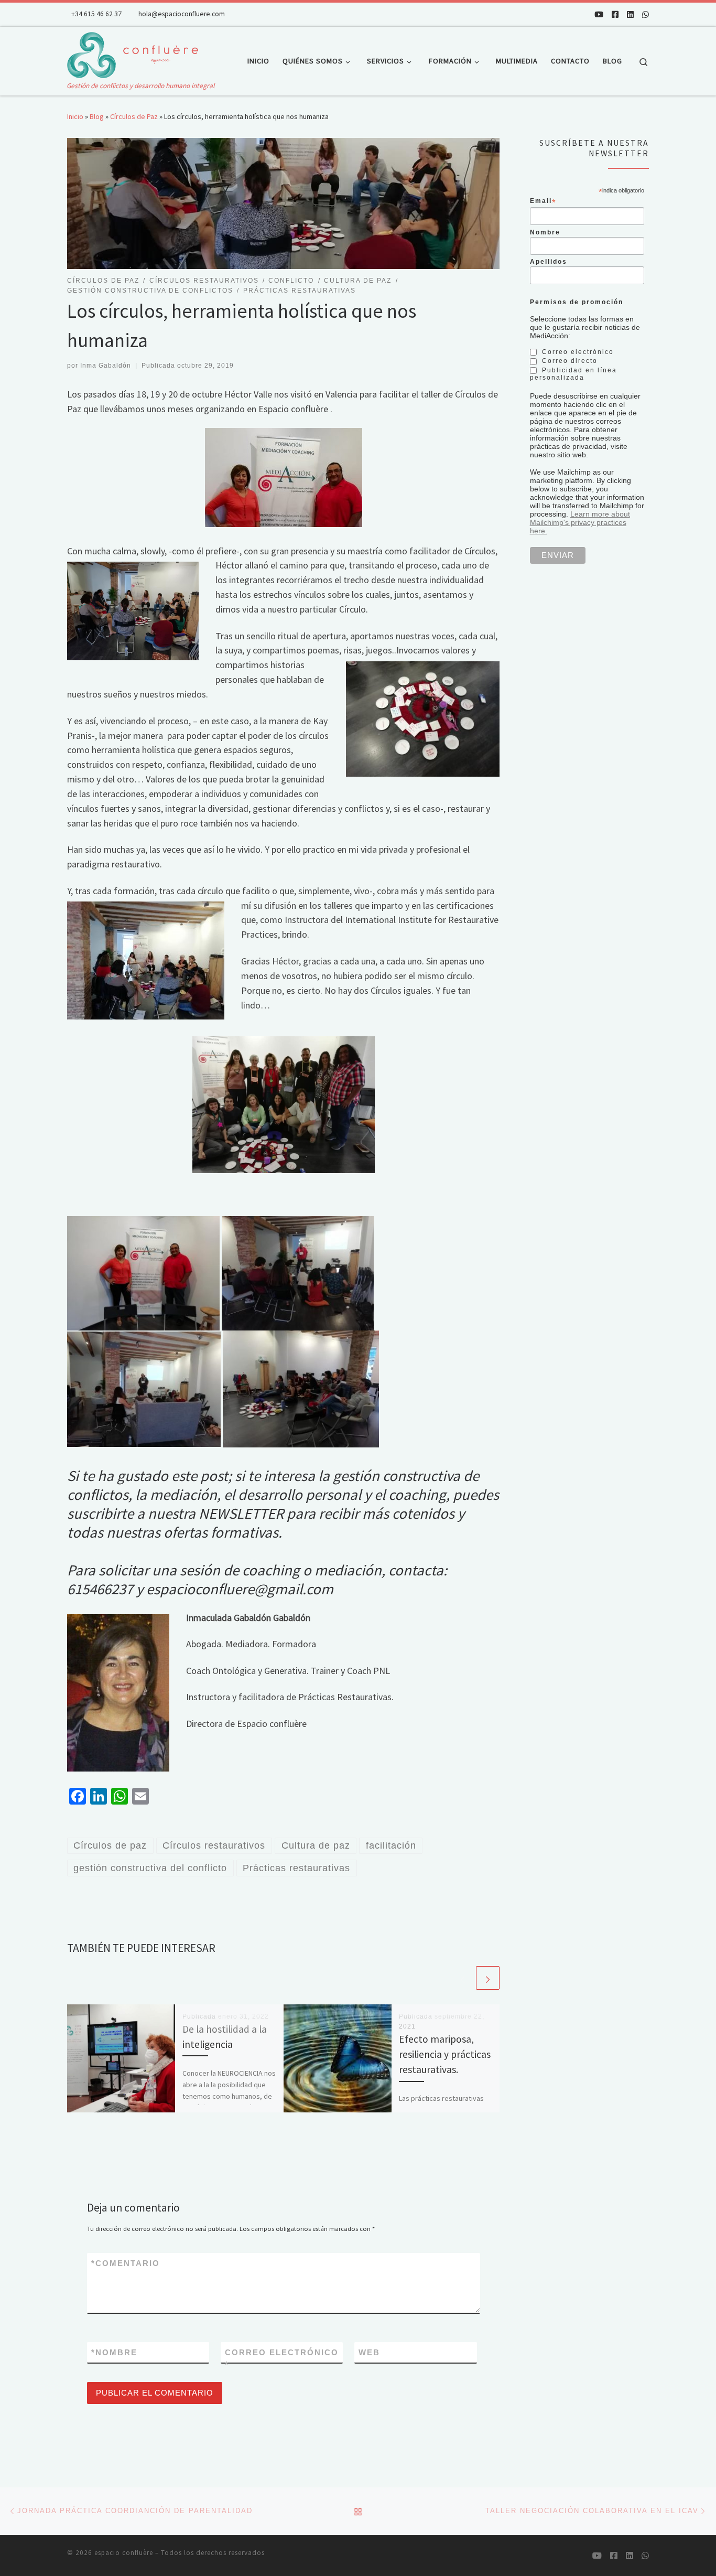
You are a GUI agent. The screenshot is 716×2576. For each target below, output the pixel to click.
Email (543, 201)
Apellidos (549, 261)
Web (369, 2352)
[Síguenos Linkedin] (630, 14)
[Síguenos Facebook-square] (615, 14)
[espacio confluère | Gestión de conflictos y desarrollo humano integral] (133, 53)
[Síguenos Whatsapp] (646, 14)
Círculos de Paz (134, 116)
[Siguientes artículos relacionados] (488, 1978)
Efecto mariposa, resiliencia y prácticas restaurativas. (445, 2054)
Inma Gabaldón (106, 366)
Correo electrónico (282, 2358)
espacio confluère (124, 2553)
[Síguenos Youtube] (599, 14)
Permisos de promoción (577, 302)
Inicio (75, 116)
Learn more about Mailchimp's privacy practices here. (580, 522)
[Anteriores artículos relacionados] (463, 1978)
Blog (97, 116)
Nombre (114, 2352)
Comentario (126, 2263)
